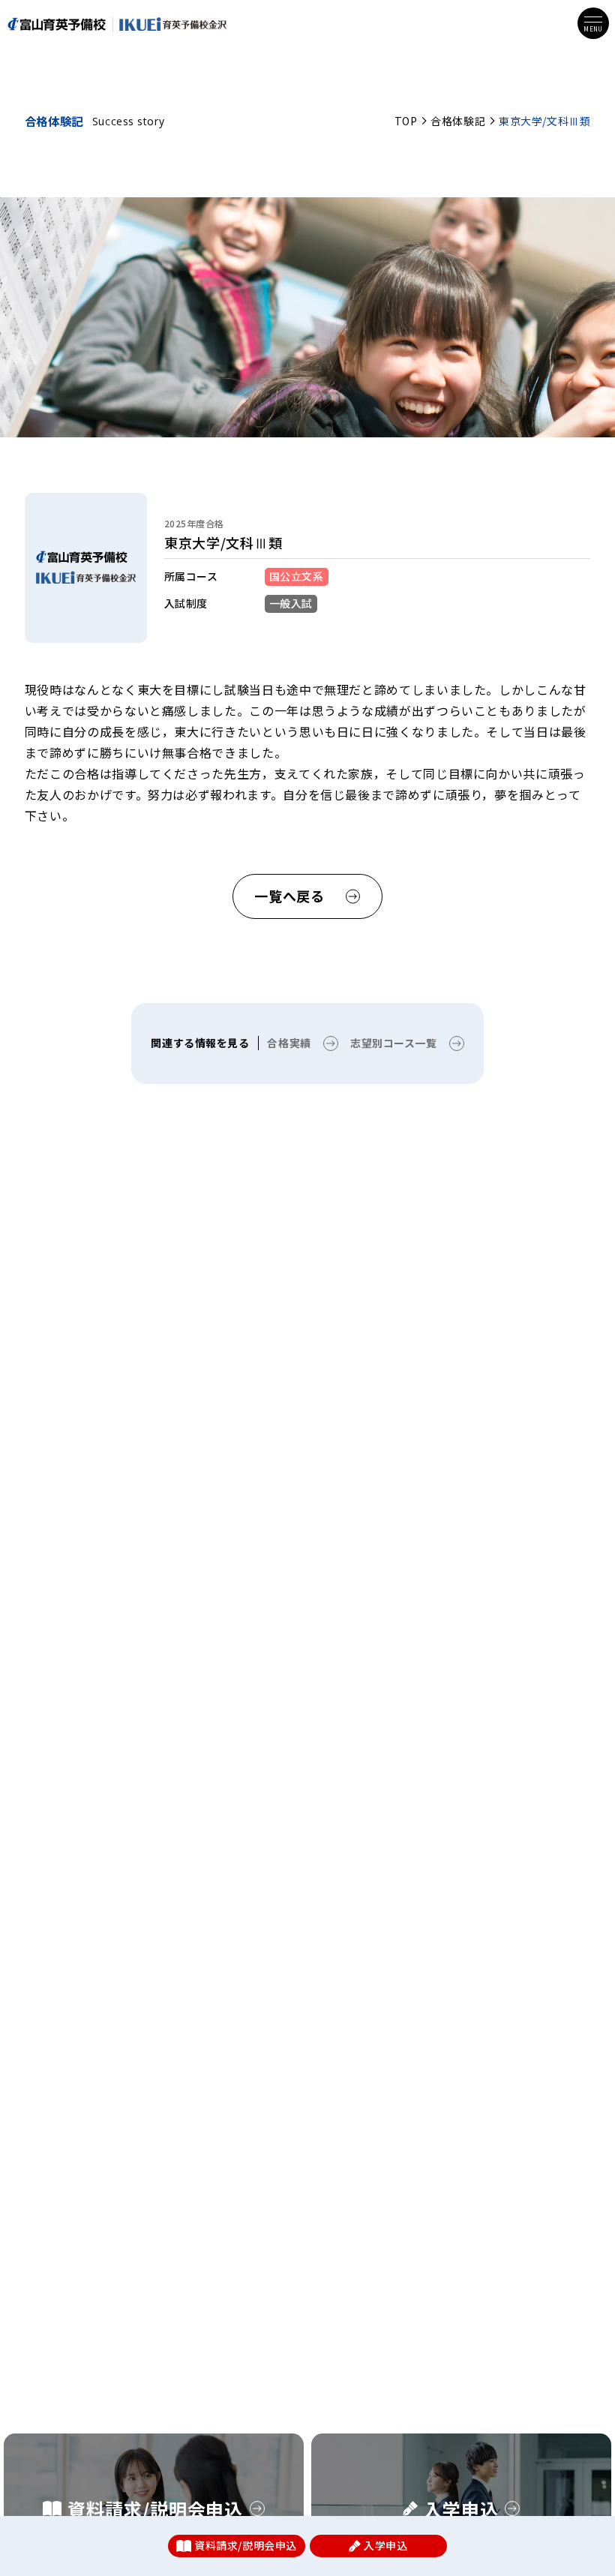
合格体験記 (458, 121)
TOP (406, 121)
